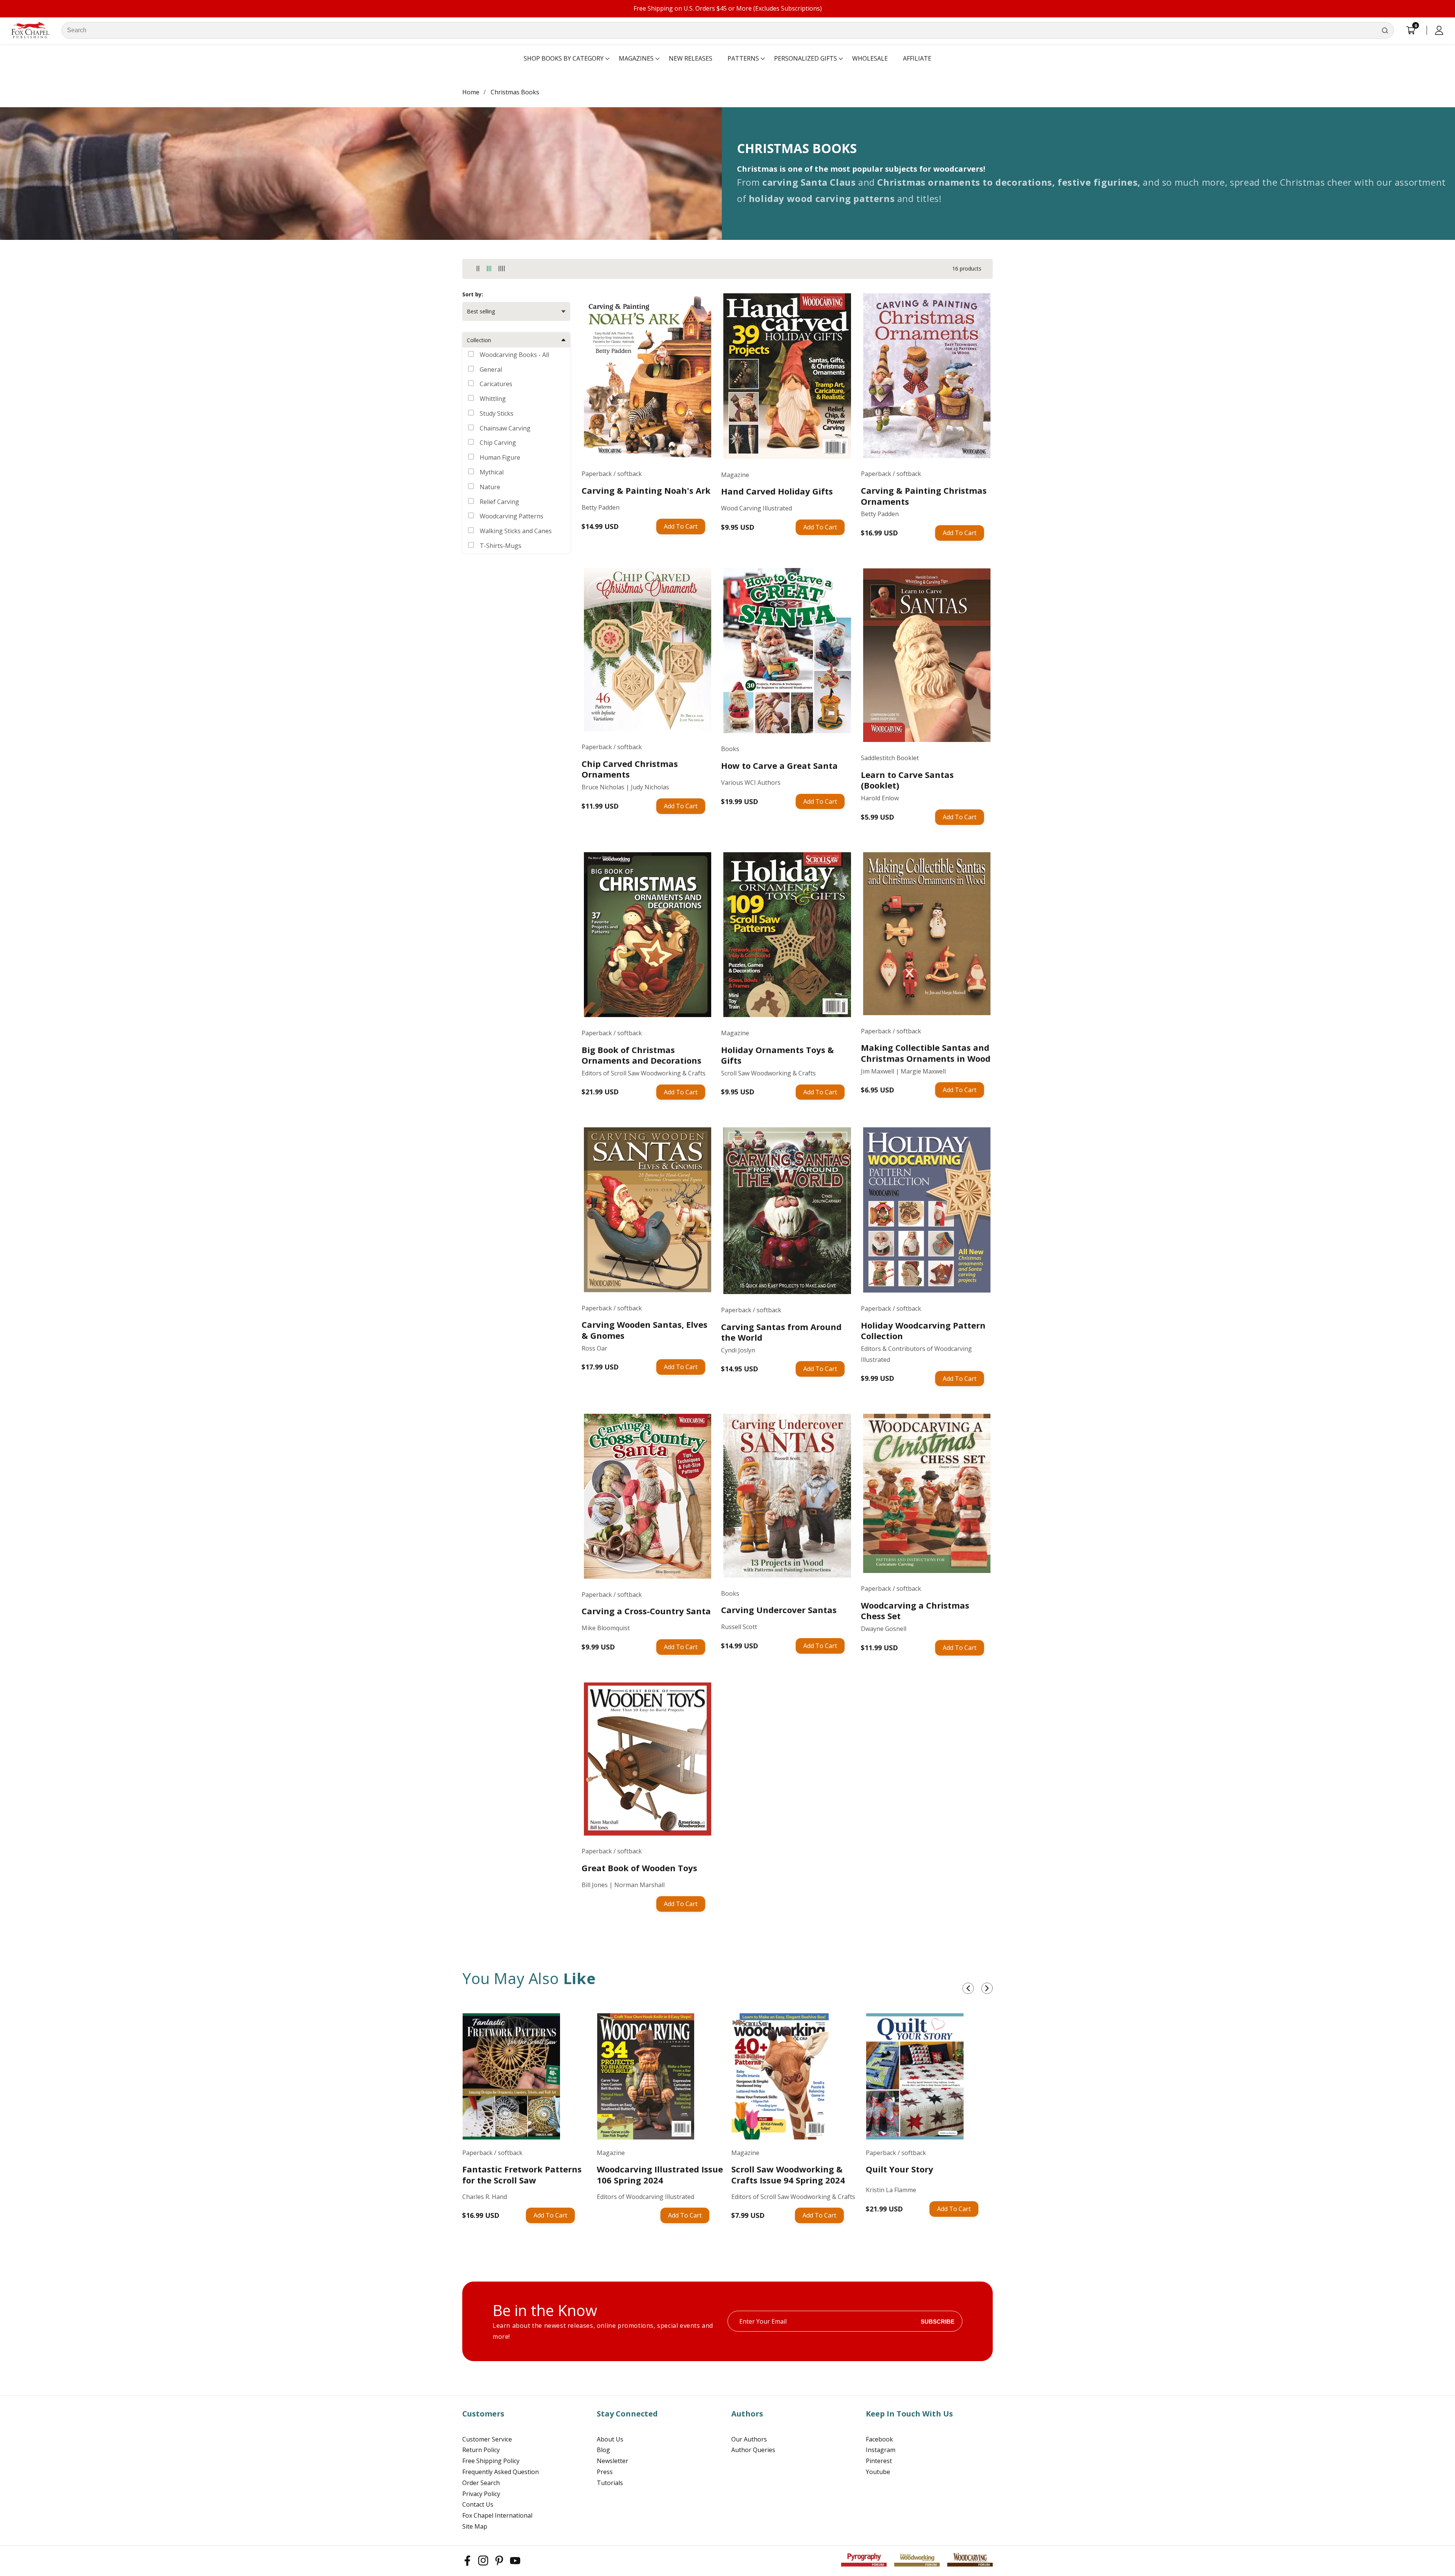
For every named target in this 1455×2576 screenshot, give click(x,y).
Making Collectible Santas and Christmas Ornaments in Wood (926, 1053)
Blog (603, 2450)
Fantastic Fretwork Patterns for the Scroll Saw (522, 2175)
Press (605, 2472)
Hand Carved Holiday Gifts (777, 491)
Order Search (481, 2483)
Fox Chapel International (497, 2515)
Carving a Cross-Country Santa (646, 1611)
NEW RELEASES (691, 58)
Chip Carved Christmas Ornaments (630, 769)
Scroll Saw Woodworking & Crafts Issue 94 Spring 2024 (788, 2175)
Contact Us (478, 2504)
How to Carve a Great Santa (779, 766)
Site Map (475, 2526)
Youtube (878, 2472)
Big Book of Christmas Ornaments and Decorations (641, 1055)
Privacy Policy (481, 2494)
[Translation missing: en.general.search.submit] (1385, 30)
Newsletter (613, 2461)
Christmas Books (515, 92)
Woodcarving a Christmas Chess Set (915, 1611)
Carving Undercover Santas (779, 1610)
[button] (564, 59)
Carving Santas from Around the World (781, 1332)
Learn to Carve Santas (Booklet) (907, 780)
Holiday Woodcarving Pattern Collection (923, 1331)
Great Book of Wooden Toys (639, 1868)
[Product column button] (478, 269)
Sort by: (473, 294)
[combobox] (728, 30)
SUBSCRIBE (938, 2321)
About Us (610, 2439)
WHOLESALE (870, 58)
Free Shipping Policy (491, 2461)
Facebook (879, 2439)
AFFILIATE (917, 58)
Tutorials (610, 2483)
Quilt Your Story (900, 2169)
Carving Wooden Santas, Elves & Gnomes (645, 1330)
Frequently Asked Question (501, 2472)
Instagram (881, 2450)
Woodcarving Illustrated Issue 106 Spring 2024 (660, 2175)
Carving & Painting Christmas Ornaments (924, 496)
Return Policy (481, 2450)
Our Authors (749, 2439)
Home (471, 92)
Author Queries (753, 2450)
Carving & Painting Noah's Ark (646, 491)
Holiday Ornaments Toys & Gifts (778, 1055)
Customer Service (487, 2439)
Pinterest (879, 2461)
